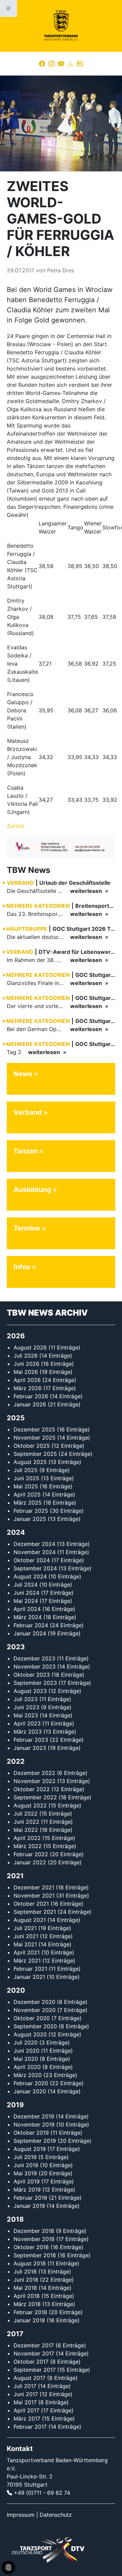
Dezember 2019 (34, 2116)
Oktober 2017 (31, 2362)
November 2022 (35, 1781)
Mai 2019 (25, 2173)
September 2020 (35, 2026)
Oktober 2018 (31, 2247)
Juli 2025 (26, 1470)
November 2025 (35, 1438)
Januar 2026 (30, 1404)
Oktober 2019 (31, 2133)
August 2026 (30, 1347)
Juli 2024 (26, 1585)
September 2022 (35, 1797)
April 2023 (27, 1723)
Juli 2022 (26, 1814)
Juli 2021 (25, 1928)
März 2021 (27, 1961)
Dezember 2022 (34, 1773)
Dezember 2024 (34, 1544)
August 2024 (30, 1576)
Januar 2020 (30, 2091)
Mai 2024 (26, 1601)
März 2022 (28, 1846)
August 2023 (30, 1691)
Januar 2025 (30, 1519)
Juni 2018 (26, 2280)
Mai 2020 (26, 2059)
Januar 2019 (29, 2206)
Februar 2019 (30, 2198)
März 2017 (27, 2418)
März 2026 (28, 1388)
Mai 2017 (25, 2402)
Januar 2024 (30, 1633)
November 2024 (35, 1552)
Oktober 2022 (32, 1789)
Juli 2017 (25, 2386)
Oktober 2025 (32, 1446)
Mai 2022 (26, 1830)
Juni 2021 (26, 1936)
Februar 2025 (31, 1511)
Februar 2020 (31, 2083)
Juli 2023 (26, 1699)
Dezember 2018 (34, 2231)
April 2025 (27, 1494)
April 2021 (27, 1952)
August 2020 (30, 2034)
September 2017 (35, 2370)
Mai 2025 (26, 1486)
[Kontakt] (61, 64)
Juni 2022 (26, 1822)
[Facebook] (42, 64)
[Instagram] (52, 64)
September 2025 (35, 1454)
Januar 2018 (29, 2320)
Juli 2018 (25, 2271)
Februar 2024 (31, 1625)
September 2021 (35, 1912)
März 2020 (28, 2075)
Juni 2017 (26, 2394)
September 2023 (35, 1683)
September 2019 (35, 2141)
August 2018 (30, 2263)
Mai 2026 (26, 1372)
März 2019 (27, 2190)
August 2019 (30, 2149)
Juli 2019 (25, 2157)
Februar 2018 (30, 2312)
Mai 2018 (25, 2288)
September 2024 (35, 1568)
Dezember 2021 (34, 1887)
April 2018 (27, 2296)
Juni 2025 (26, 1478)
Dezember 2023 (34, 1658)
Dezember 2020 (34, 2002)
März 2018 (27, 2304)
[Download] (70, 64)
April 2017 (26, 2410)
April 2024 (27, 1609)
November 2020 (35, 2010)
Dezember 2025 (34, 1429)
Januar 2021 (29, 1977)
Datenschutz (56, 2515)
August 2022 (30, 1805)
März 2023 (28, 1732)
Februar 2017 (30, 2427)
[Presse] (80, 64)
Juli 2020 (26, 2043)
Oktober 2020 (32, 2018)
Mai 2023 (26, 1715)
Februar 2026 (31, 1396)
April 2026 (27, 1380)
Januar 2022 (30, 1862)
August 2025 (30, 1462)
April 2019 (27, 2181)
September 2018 (35, 2255)
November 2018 (34, 2239)
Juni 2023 (26, 1707)
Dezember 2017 (34, 2345)
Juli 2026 (26, 1356)
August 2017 (29, 2378)
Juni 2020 (26, 2051)
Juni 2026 (26, 1364)
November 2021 (34, 1896)
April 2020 (27, 2067)
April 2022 (27, 1838)
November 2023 (35, 1667)
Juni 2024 (26, 1593)
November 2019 (34, 2124)
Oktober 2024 (32, 1560)
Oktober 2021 (31, 1904)
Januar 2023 (30, 1748)
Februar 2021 (30, 1969)
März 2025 (28, 1503)
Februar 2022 (31, 1854)
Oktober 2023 (32, 1675)
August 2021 (30, 1920)
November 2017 (34, 2353)
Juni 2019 (26, 2165)
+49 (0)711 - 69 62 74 (42, 2493)
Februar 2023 (31, 1740)
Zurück (16, 826)
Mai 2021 (25, 1944)
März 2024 (28, 1617)
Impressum (21, 2515)
